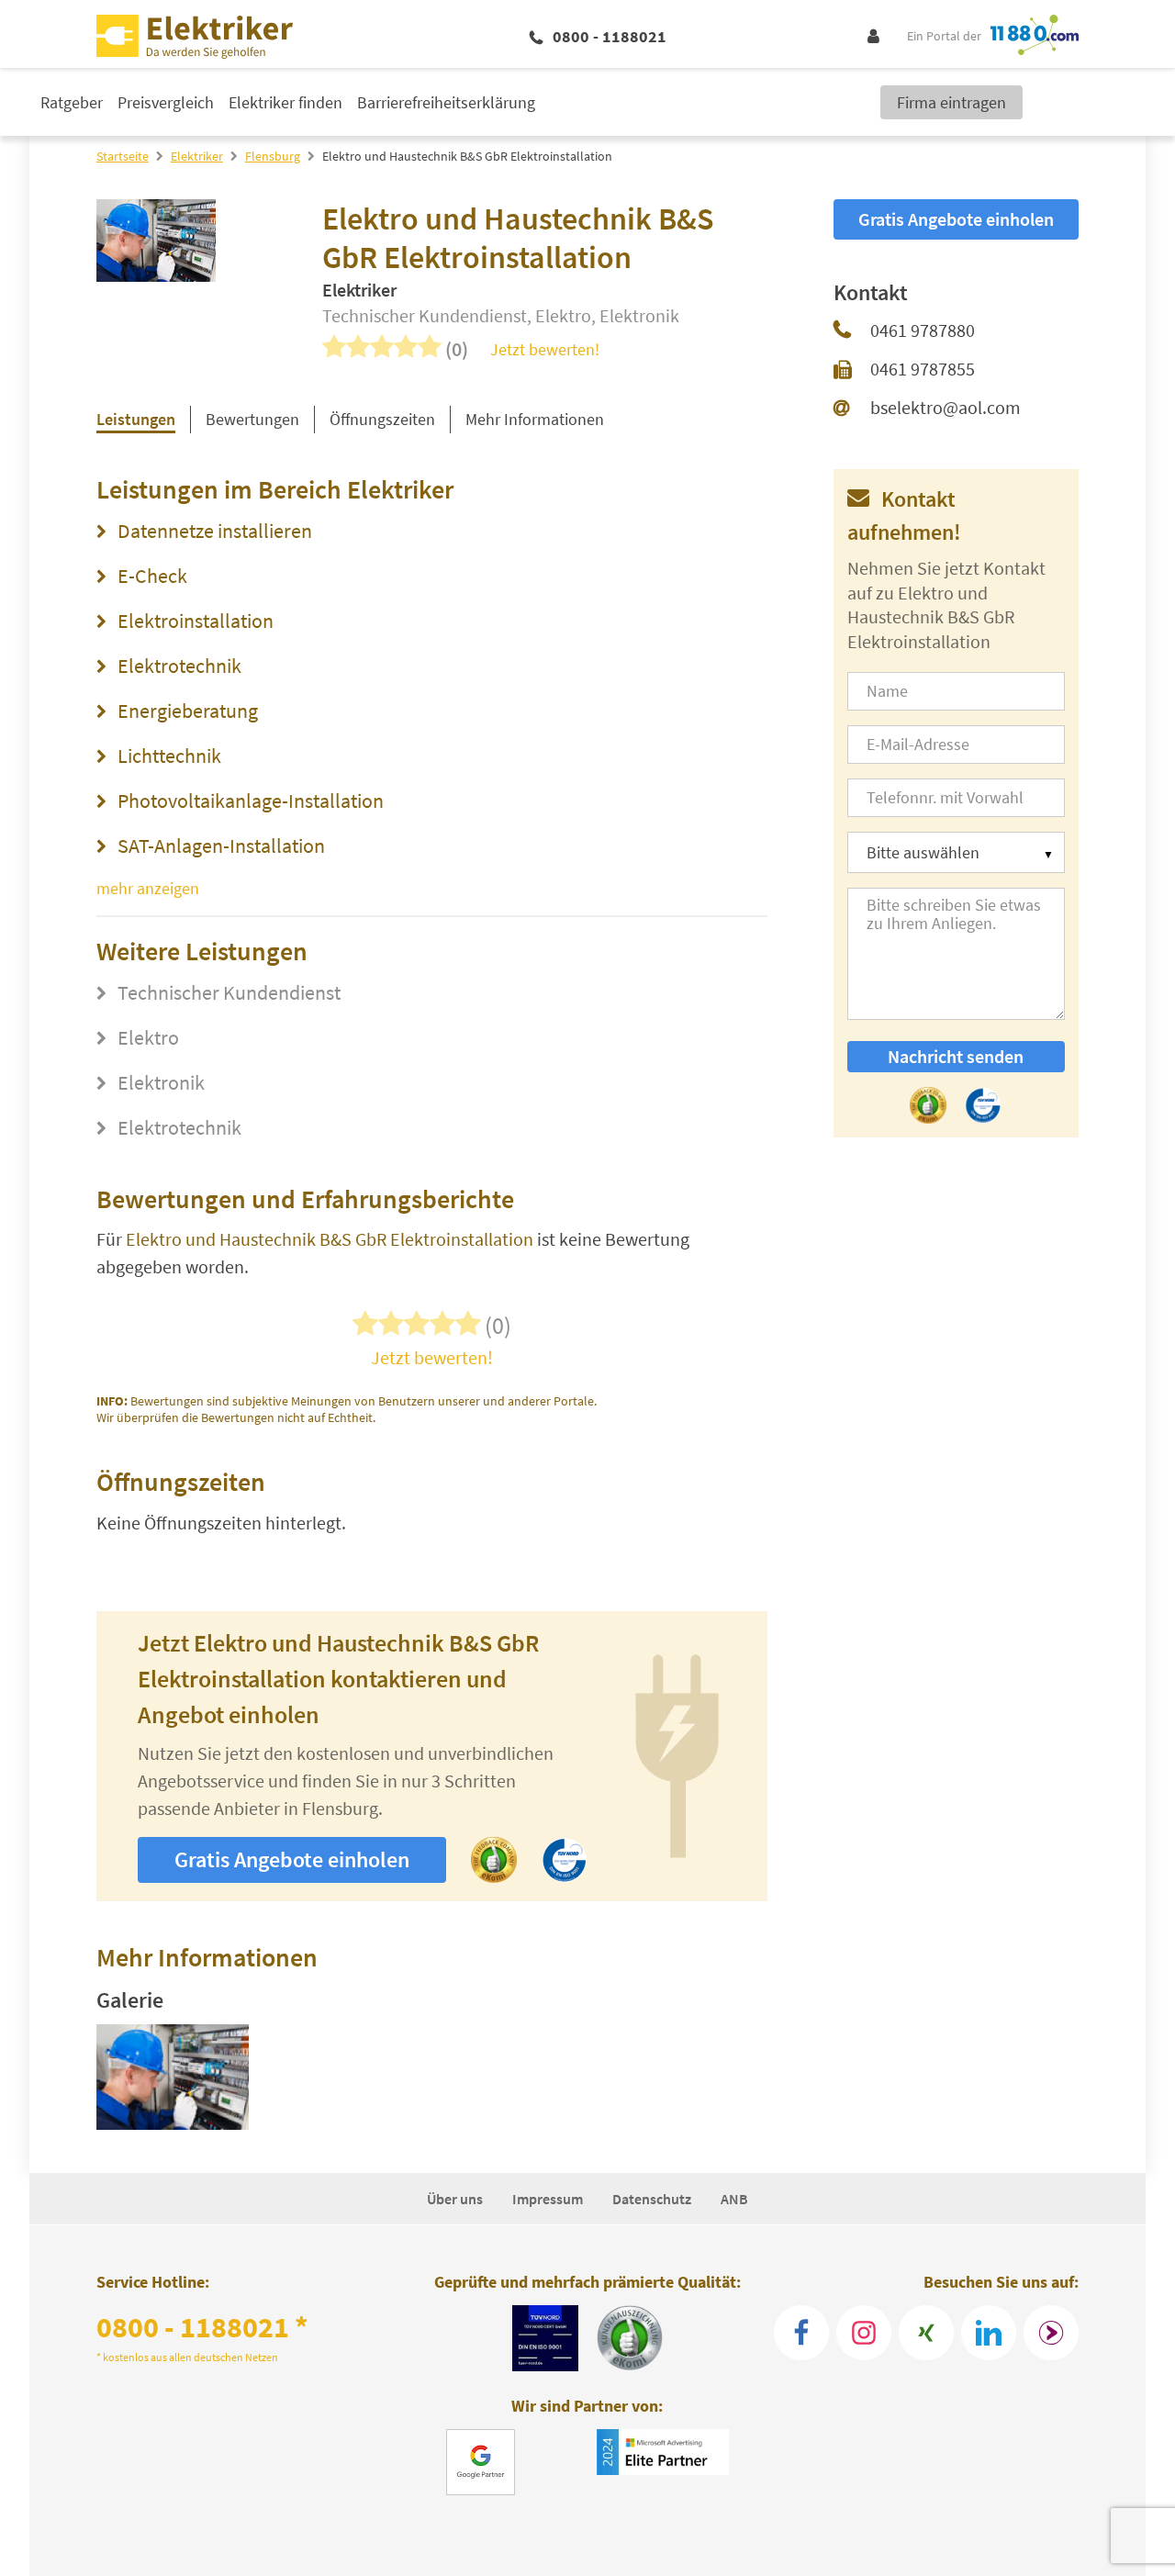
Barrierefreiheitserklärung (446, 102)
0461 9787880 (923, 330)
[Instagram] (864, 2333)
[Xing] (926, 2333)
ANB (734, 2199)
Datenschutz (652, 2199)
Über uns (455, 2199)
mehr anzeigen (148, 888)
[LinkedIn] (989, 2333)
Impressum (548, 2199)
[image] (173, 2080)
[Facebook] (801, 2333)
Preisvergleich (166, 102)
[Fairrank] (1051, 2333)
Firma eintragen (951, 102)
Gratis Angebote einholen (292, 1859)
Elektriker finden (285, 102)
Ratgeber (72, 102)
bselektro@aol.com (946, 407)
